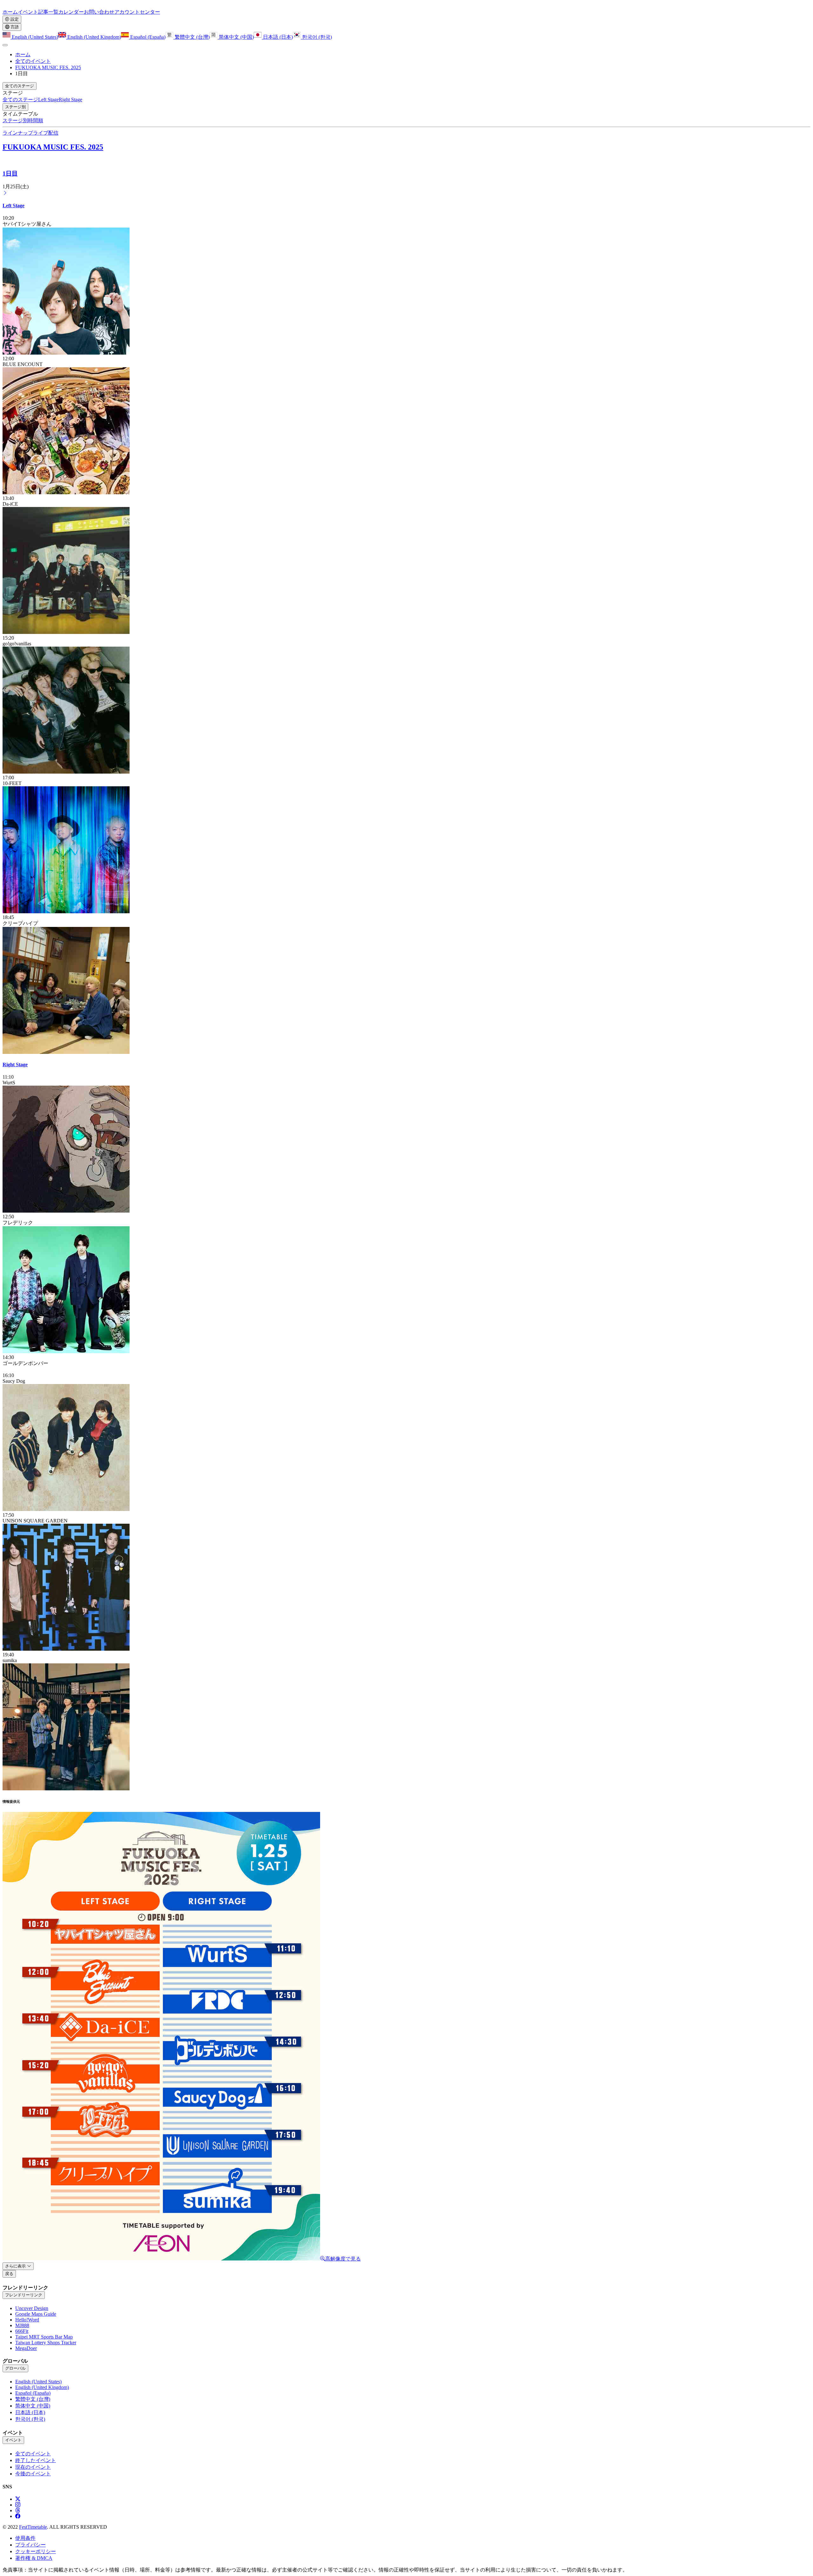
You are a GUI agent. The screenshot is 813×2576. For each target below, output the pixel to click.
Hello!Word (27, 2320)
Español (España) (147, 37)
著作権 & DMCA (34, 2558)
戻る (9, 2274)
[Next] (5, 193)
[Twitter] (18, 2499)
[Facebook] (18, 2516)
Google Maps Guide (36, 2314)
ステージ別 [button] (15, 120)
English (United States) (34, 37)
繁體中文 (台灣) (191, 37)
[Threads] (18, 2510)
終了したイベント (36, 2460)
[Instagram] (18, 2505)
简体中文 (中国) (236, 37)
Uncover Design (32, 2308)
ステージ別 (15, 107)
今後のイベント (33, 2474)
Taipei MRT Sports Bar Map (44, 2337)
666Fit (22, 2331)
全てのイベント (33, 61)
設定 (14, 19)
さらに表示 (16, 2266)
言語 (14, 27)
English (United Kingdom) (94, 37)
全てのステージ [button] (20, 86)
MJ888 (22, 2325)
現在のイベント (33, 2467)
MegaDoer (26, 2348)
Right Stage (15, 1065)
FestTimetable (33, 2527)
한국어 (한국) (316, 37)
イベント (13, 2440)
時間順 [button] (36, 120)
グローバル (15, 2368)
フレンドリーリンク (24, 2295)
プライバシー (30, 2545)
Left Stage (13, 206)
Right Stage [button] (71, 100)
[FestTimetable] (5, 6)
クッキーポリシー (36, 2551)
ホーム (23, 54)
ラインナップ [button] (18, 133)
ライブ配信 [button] (46, 133)
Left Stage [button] (48, 100)
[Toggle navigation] (5, 45)
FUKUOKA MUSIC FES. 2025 (48, 67)
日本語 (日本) (277, 37)
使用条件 (25, 2538)
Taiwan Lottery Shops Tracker (46, 2343)
